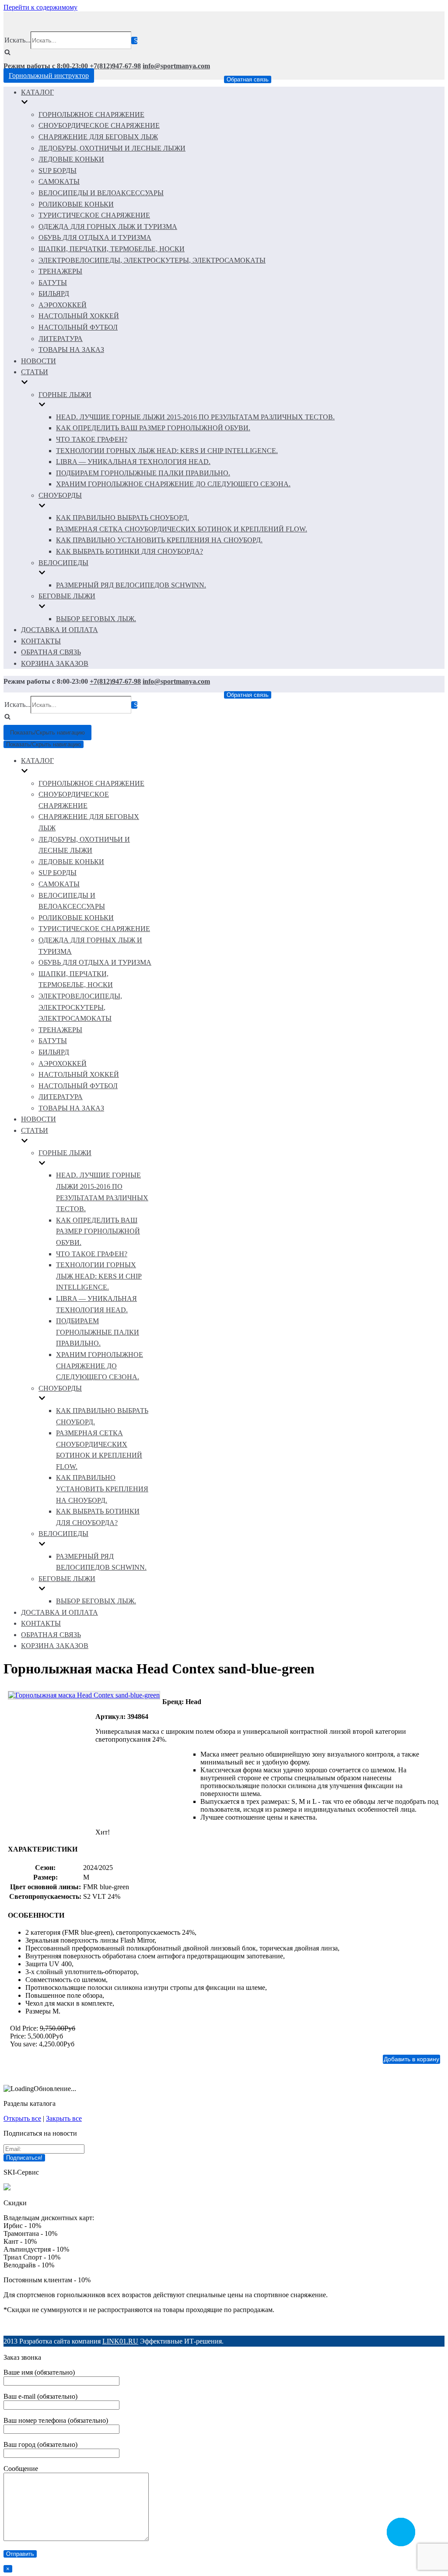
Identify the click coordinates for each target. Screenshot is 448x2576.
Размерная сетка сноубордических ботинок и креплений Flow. (182, 529)
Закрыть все (64, 2118)
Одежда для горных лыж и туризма (108, 227)
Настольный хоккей (79, 316)
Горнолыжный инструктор (49, 76)
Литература (61, 339)
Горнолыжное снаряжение (91, 114)
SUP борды (58, 170)
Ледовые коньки (71, 159)
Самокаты (59, 181)
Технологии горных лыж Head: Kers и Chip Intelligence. (167, 451)
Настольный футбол (78, 327)
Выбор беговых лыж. (96, 619)
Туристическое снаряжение (94, 215)
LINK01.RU (120, 2341)
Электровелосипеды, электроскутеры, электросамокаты (152, 260)
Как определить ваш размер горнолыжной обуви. (153, 428)
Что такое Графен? (92, 439)
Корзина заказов (55, 663)
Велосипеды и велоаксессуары (101, 193)
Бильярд (54, 293)
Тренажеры (60, 271)
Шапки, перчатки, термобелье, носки (112, 249)
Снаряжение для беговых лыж (98, 137)
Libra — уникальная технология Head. (133, 462)
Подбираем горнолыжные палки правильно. (143, 473)
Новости (38, 361)
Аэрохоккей (63, 305)
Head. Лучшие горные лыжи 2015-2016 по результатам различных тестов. (195, 417)
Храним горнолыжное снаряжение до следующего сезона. (173, 484)
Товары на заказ (71, 350)
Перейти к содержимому (40, 7)
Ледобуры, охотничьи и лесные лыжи (112, 148)
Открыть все (22, 2118)
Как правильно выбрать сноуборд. (122, 518)
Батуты (53, 283)
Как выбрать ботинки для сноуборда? (129, 551)
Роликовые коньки (76, 204)
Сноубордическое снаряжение (99, 125)
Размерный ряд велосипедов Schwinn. (131, 585)
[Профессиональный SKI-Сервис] (7, 2188)
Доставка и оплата (59, 630)
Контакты (41, 641)
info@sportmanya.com (176, 66)
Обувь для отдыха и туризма (95, 237)
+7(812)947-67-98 (115, 66)
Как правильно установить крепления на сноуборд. (159, 540)
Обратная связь (248, 79)
